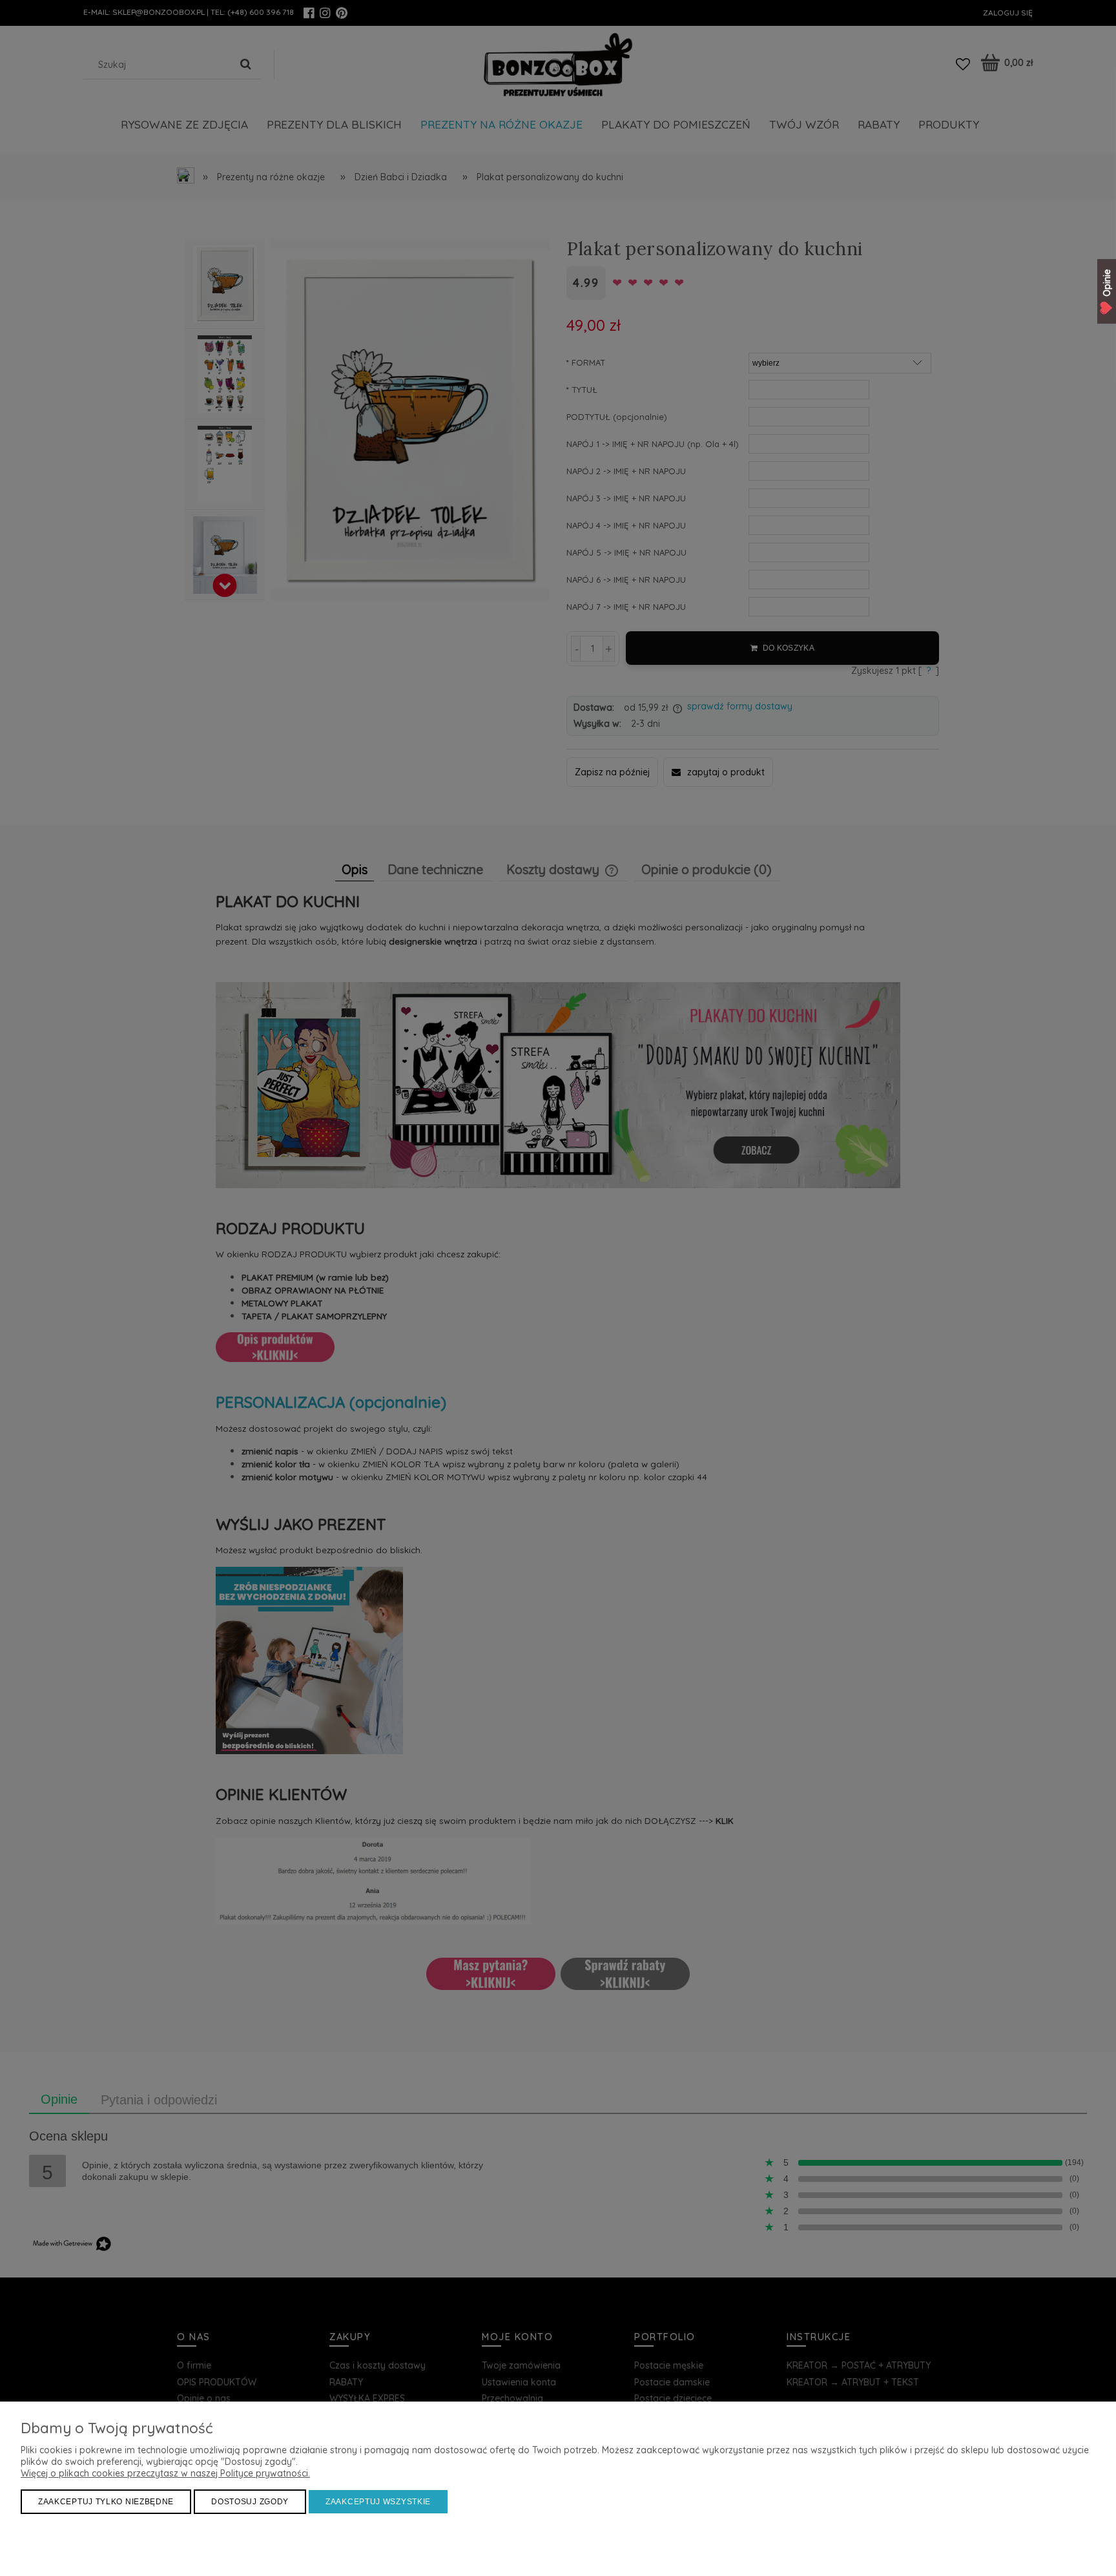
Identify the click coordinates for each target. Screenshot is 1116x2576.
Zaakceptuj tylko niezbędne (106, 2502)
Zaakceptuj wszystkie (378, 2502)
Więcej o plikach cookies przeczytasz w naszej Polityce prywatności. (165, 2473)
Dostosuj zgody (250, 2502)
